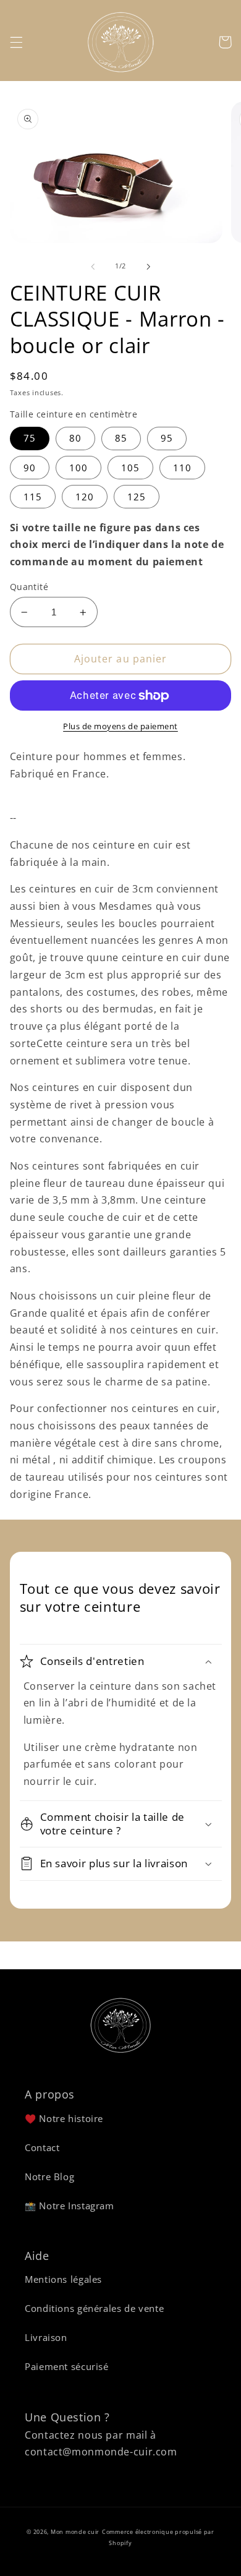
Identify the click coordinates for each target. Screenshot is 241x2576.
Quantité (29, 587)
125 (137, 497)
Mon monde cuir (75, 2532)
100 (78, 468)
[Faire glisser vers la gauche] (93, 267)
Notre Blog (49, 2176)
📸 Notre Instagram (70, 2206)
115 (33, 497)
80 (75, 438)
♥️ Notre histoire (64, 2118)
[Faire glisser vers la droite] (148, 267)
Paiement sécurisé (67, 2366)
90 (30, 468)
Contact (42, 2147)
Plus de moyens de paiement (120, 726)
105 (130, 468)
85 (121, 438)
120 (85, 497)
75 (30, 438)
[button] (16, 42)
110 (182, 468)
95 (167, 438)
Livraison (46, 2337)
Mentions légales (63, 2279)
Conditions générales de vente (94, 2308)
